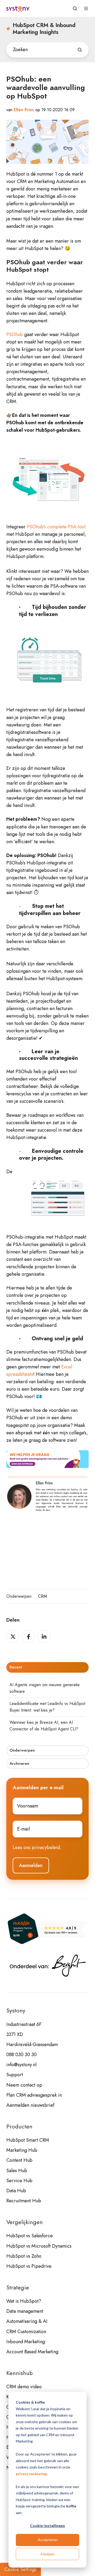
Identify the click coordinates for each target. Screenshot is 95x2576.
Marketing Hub (22, 2150)
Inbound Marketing (26, 2342)
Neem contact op (24, 2085)
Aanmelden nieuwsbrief (30, 2105)
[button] (75, 8)
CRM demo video (24, 2387)
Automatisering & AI (27, 2321)
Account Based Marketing (32, 2352)
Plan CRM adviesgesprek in (34, 2095)
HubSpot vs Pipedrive (29, 2266)
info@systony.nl (21, 2065)
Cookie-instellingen (47, 2526)
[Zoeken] (80, 50)
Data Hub (16, 2191)
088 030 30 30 (22, 2055)
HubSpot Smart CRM (28, 2140)
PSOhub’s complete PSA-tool (56, 527)
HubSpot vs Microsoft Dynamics (39, 2246)
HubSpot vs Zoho (24, 2256)
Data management (25, 2311)
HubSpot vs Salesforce (30, 2236)
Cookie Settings (20, 2569)
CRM (42, 1596)
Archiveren (19, 1764)
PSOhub (15, 334)
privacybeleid (46, 1847)
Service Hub (19, 2181)
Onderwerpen (22, 1750)
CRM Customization (26, 2332)
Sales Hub (17, 2171)
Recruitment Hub (24, 2201)
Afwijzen (47, 2554)
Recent (16, 1667)
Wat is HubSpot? (24, 2301)
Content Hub (19, 2160)
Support (15, 2075)
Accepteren (48, 2540)
